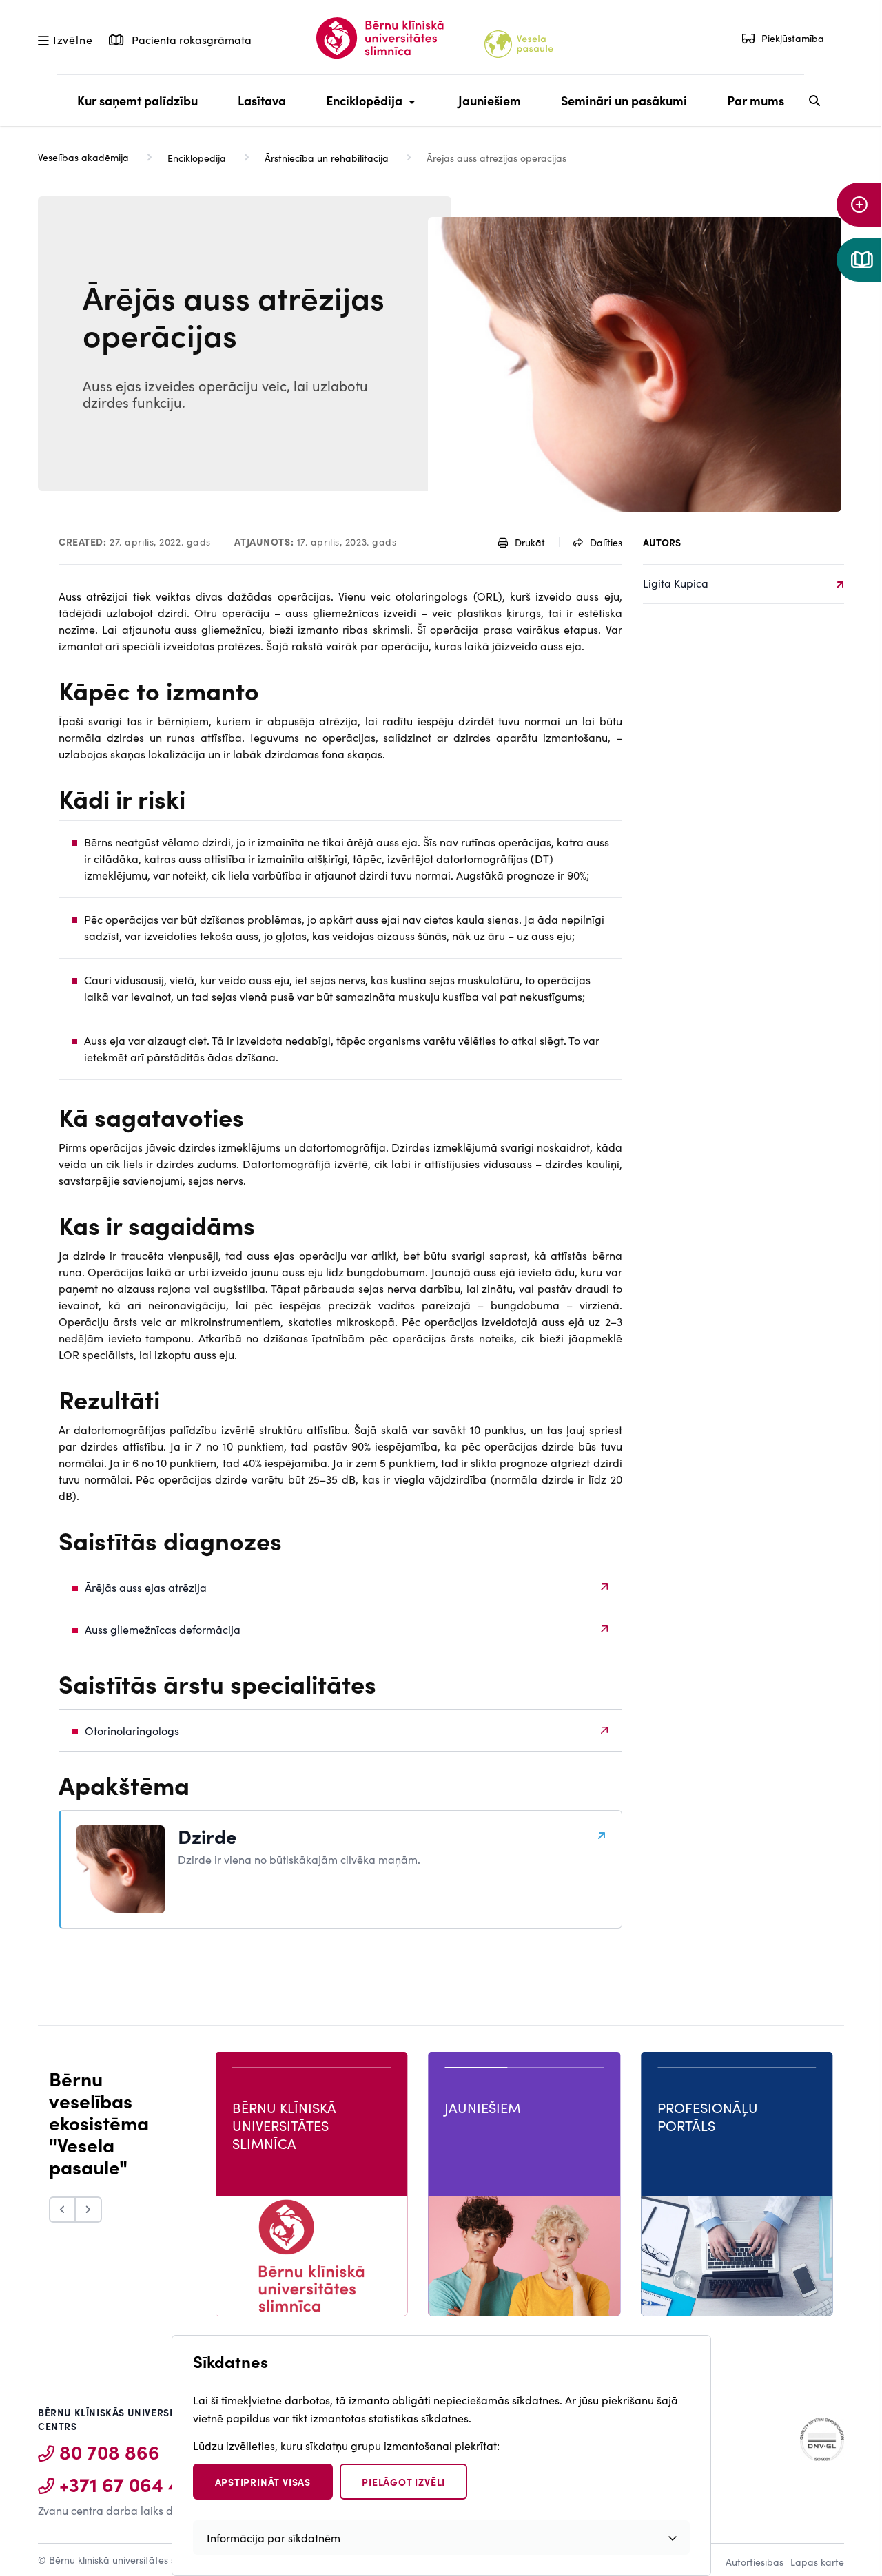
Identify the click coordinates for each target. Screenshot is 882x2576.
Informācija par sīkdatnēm (274, 2537)
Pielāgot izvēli (403, 2482)
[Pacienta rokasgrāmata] (859, 260)
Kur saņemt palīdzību (137, 100)
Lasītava (262, 100)
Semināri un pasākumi (624, 100)
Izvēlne (73, 39)
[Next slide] (89, 2210)
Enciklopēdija (361, 109)
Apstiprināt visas (263, 2482)
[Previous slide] (62, 2210)
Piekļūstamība (793, 38)
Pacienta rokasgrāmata (190, 39)
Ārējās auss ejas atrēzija (146, 1587)
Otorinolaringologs (132, 1730)
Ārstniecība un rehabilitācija (327, 158)
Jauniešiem (490, 100)
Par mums (756, 100)
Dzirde (207, 1836)
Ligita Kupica (676, 583)
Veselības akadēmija (83, 157)
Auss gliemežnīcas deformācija (163, 1629)
